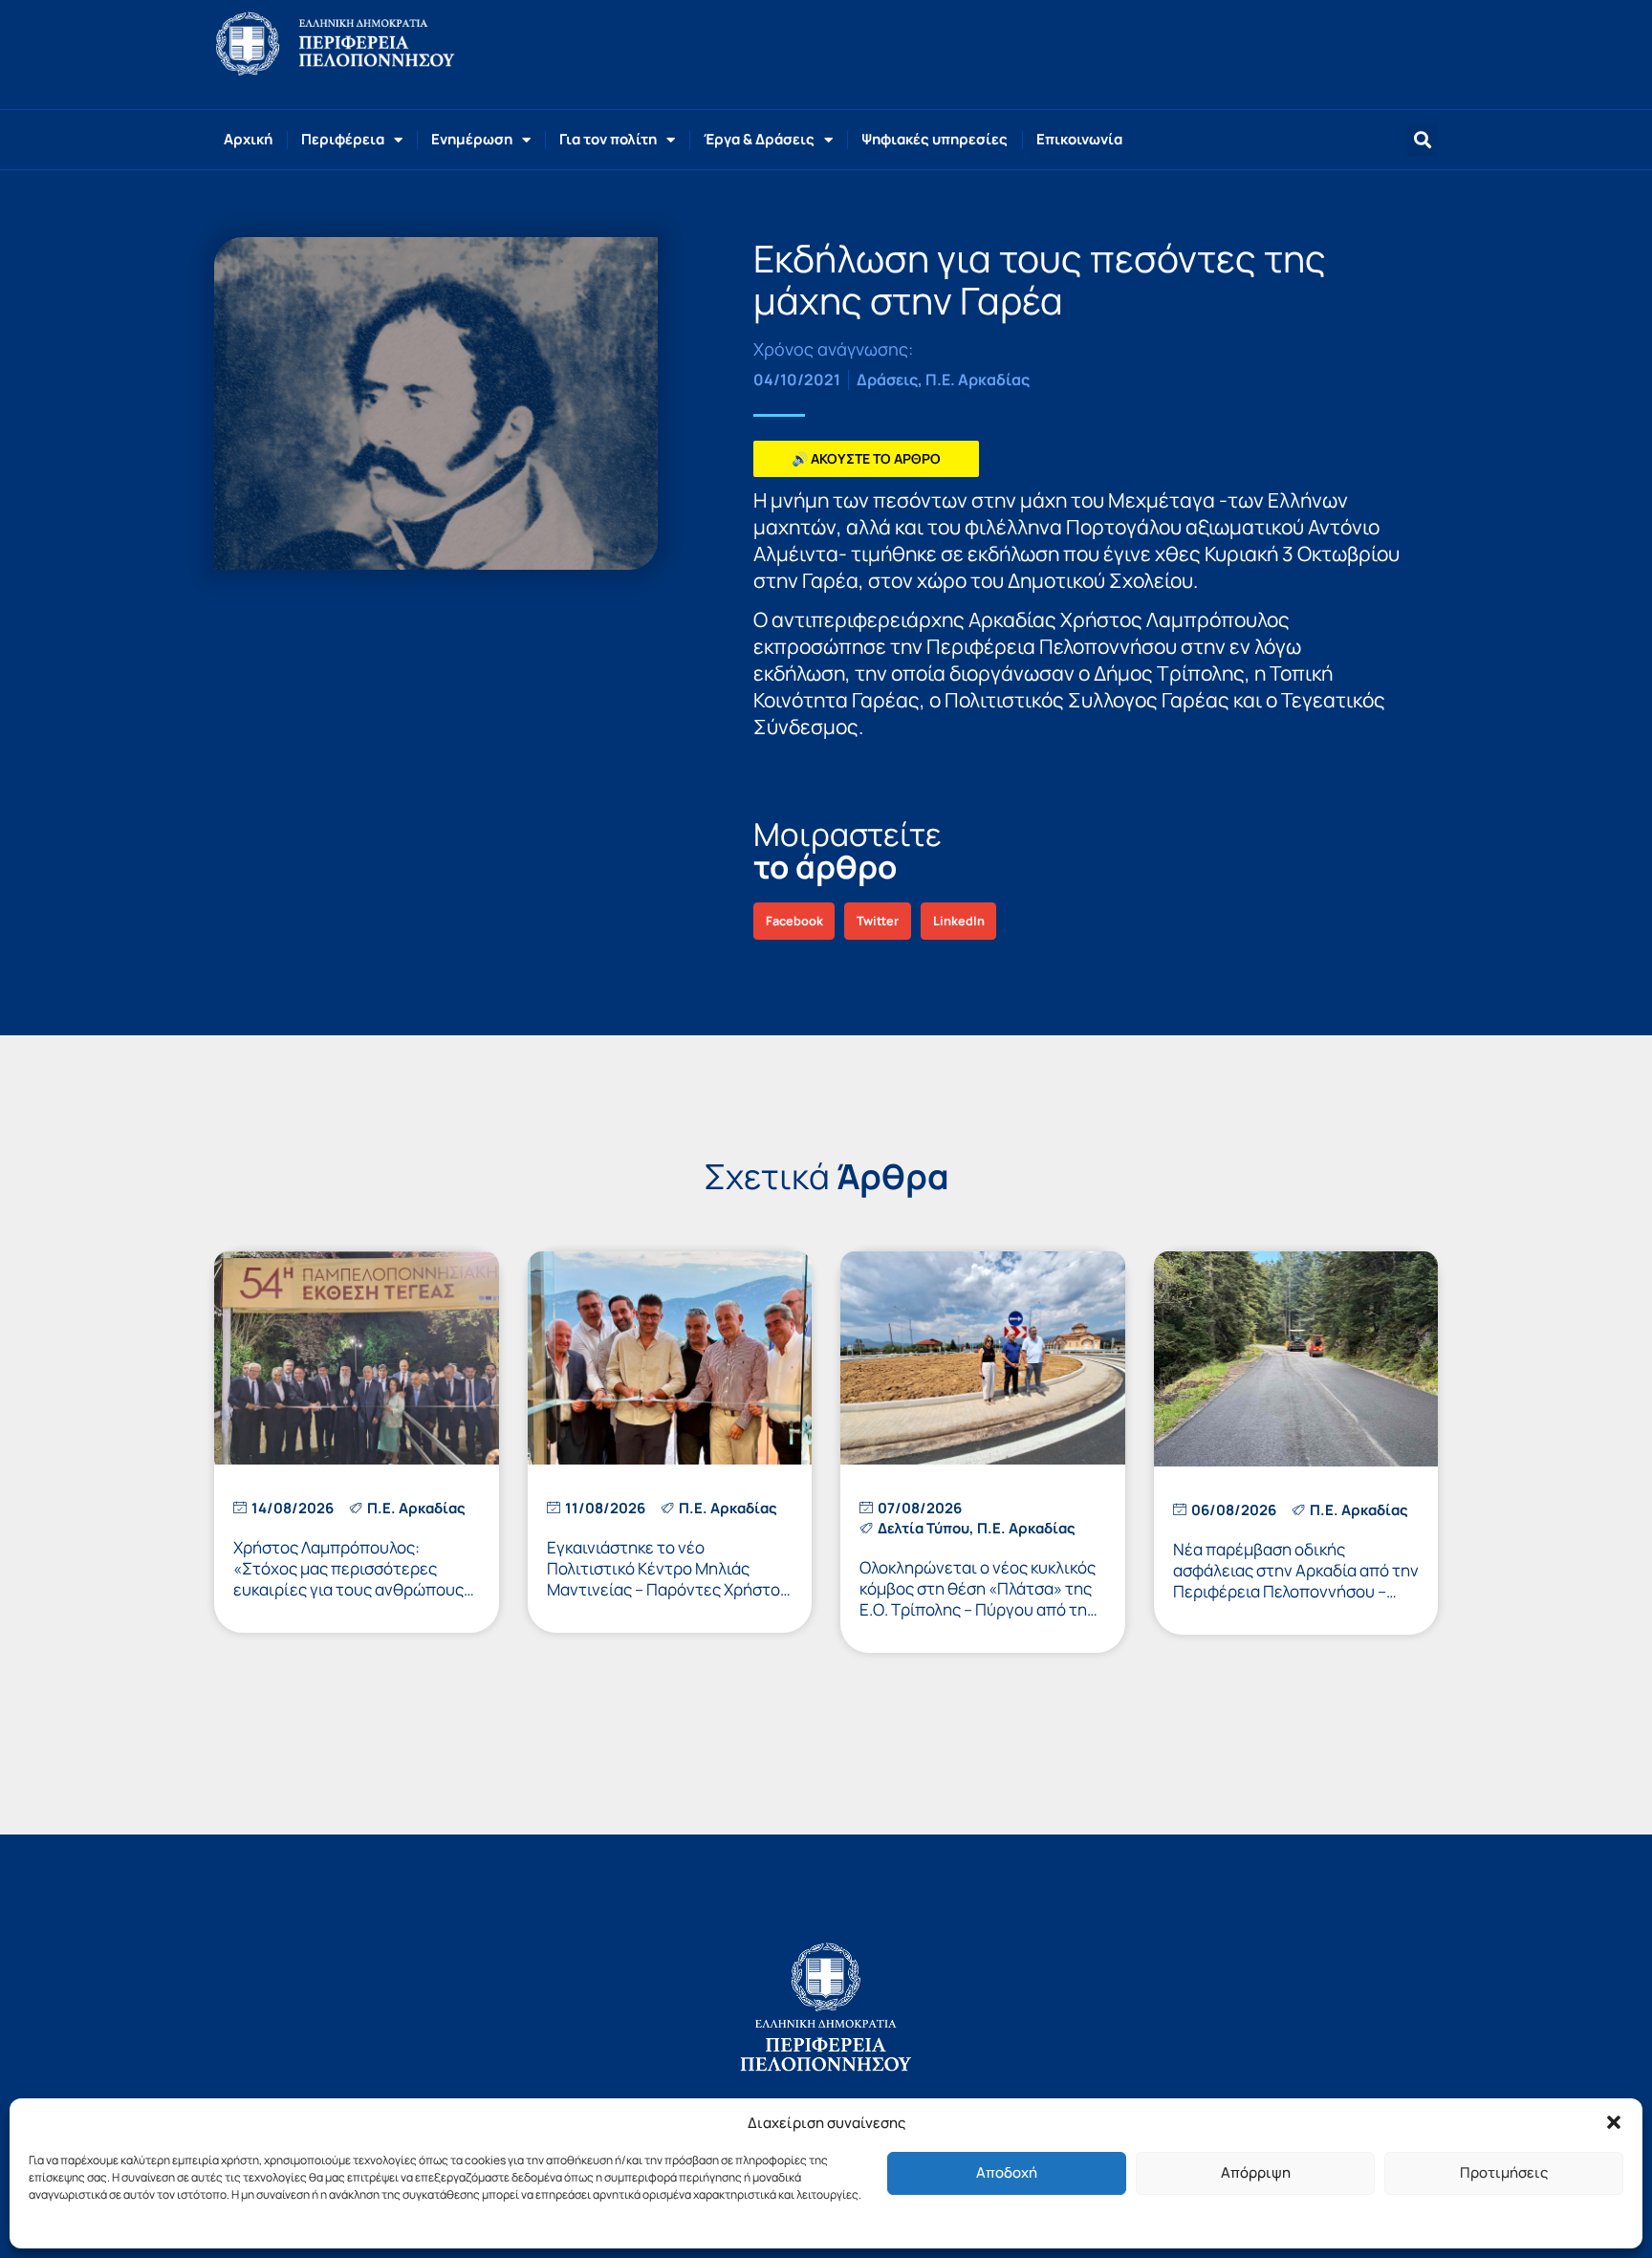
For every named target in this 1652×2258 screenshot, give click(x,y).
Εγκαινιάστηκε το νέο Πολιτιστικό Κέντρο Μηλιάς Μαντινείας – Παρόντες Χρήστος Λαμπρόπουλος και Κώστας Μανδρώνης (668, 1589)
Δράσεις (887, 380)
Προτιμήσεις (1504, 2172)
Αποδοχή (1007, 2172)
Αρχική (248, 139)
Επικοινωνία (1079, 139)
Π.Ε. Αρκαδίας (978, 380)
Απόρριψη (1256, 2172)
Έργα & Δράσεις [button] (759, 139)
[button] (1614, 2122)
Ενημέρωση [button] (472, 139)
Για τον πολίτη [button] (608, 139)
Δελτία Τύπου (924, 1528)
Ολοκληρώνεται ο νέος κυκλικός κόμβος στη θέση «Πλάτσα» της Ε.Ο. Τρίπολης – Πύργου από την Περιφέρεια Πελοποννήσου (978, 1599)
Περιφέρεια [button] (343, 139)
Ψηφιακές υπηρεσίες (935, 139)
